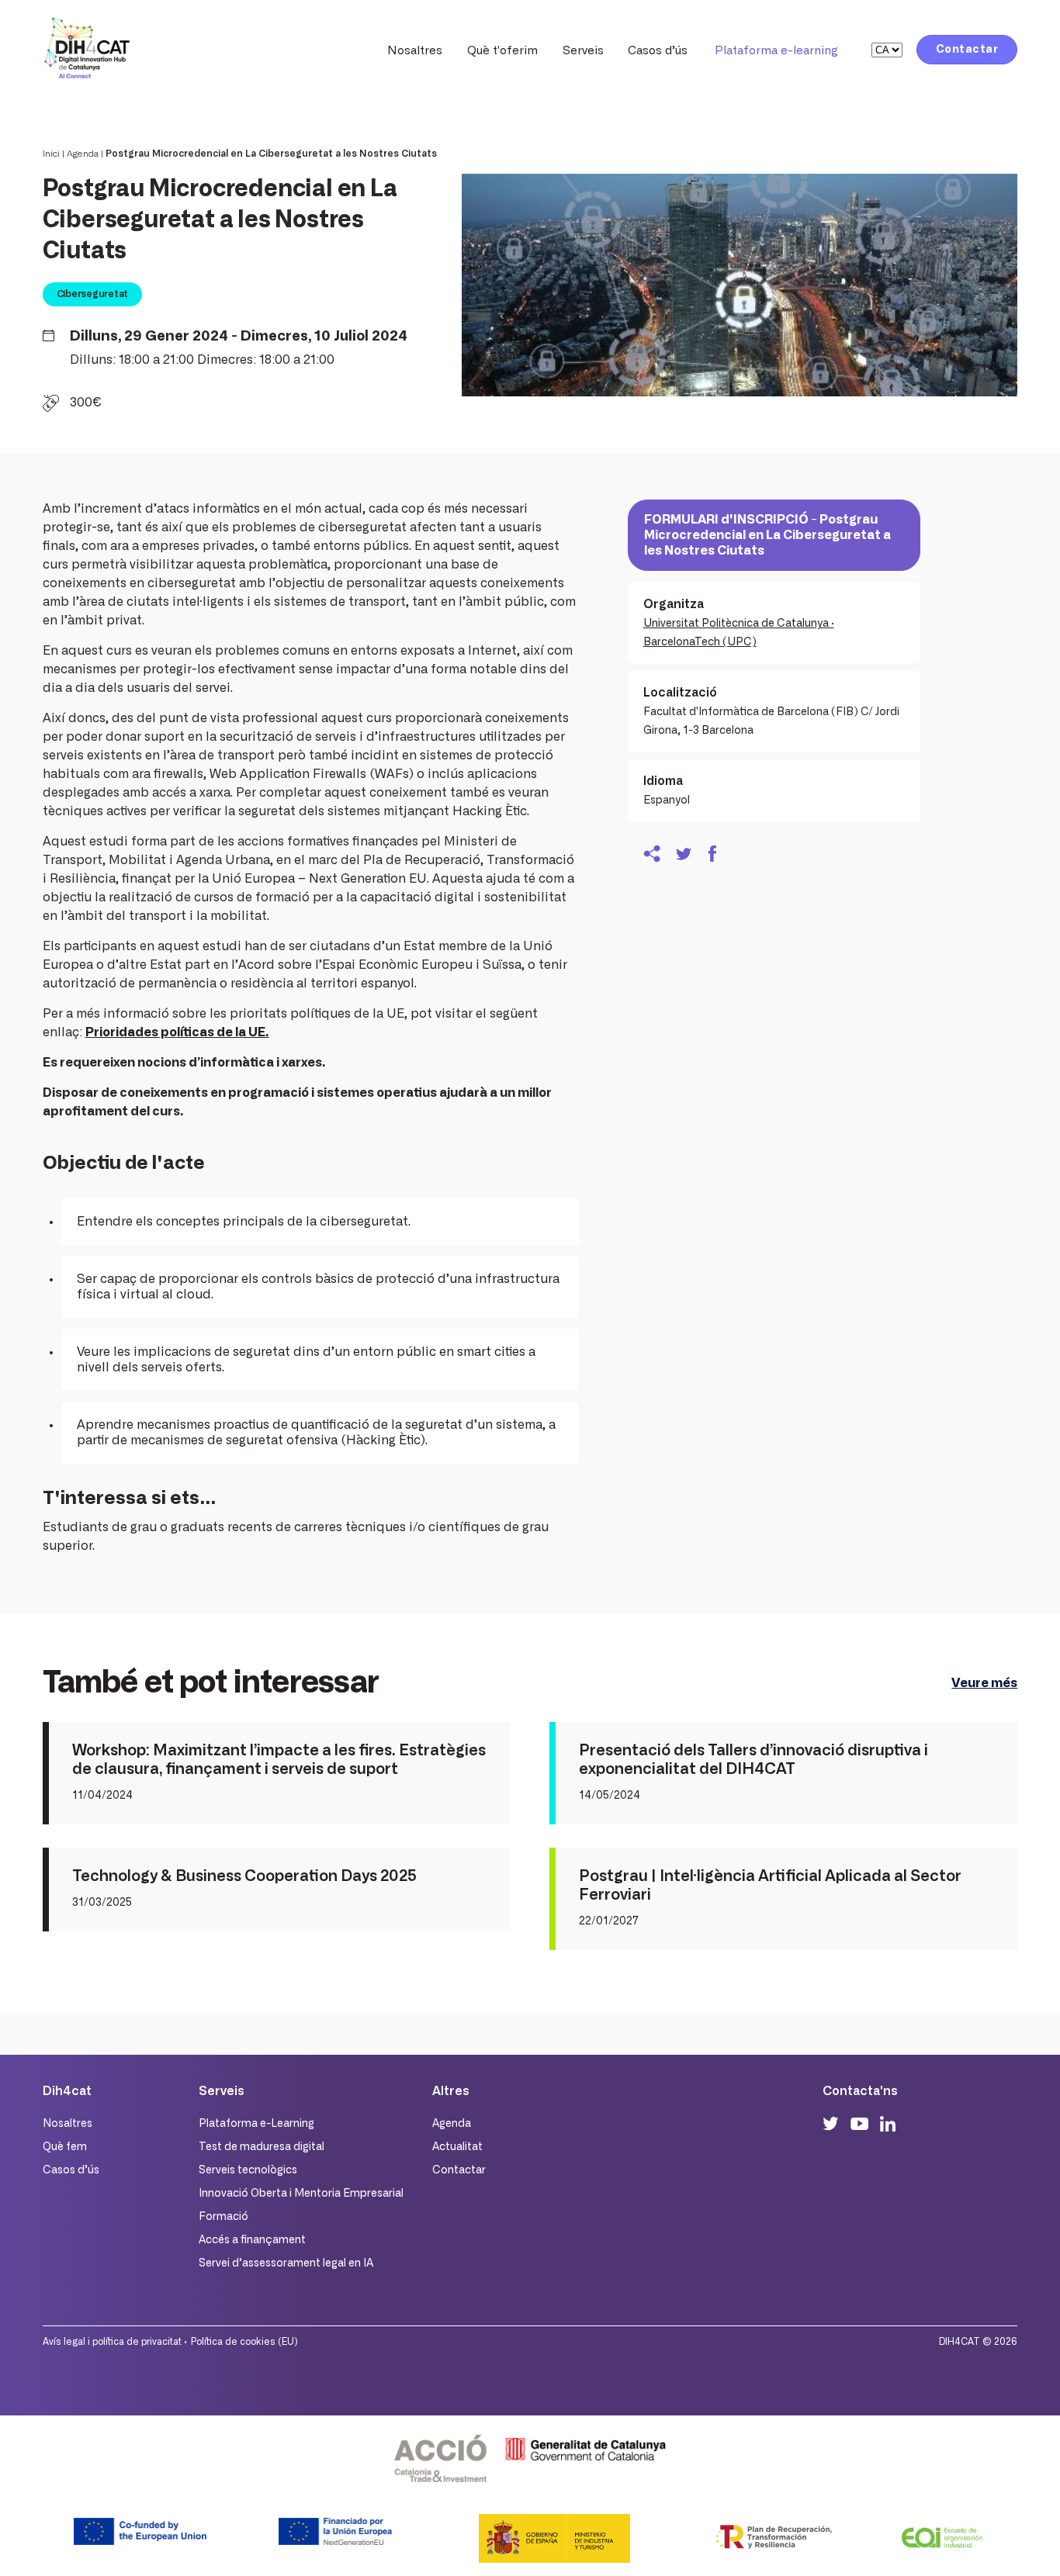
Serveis (583, 51)
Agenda (83, 154)
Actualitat (457, 2147)
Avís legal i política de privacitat (112, 2342)
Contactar (967, 50)
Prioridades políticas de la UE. (177, 1032)
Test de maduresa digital (262, 2147)
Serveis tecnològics (248, 2170)
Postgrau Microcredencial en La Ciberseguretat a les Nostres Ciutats (271, 154)
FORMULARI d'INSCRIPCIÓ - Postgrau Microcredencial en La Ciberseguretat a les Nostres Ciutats (767, 535)
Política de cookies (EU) (244, 2342)
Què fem (65, 2147)
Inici (51, 154)
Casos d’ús (658, 51)
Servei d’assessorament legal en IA (286, 2263)
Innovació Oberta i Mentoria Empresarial (301, 2194)
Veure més (984, 1683)
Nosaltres (415, 51)
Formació (223, 2217)
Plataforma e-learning (776, 51)
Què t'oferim (502, 51)
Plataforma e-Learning (256, 2124)
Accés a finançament (252, 2240)
